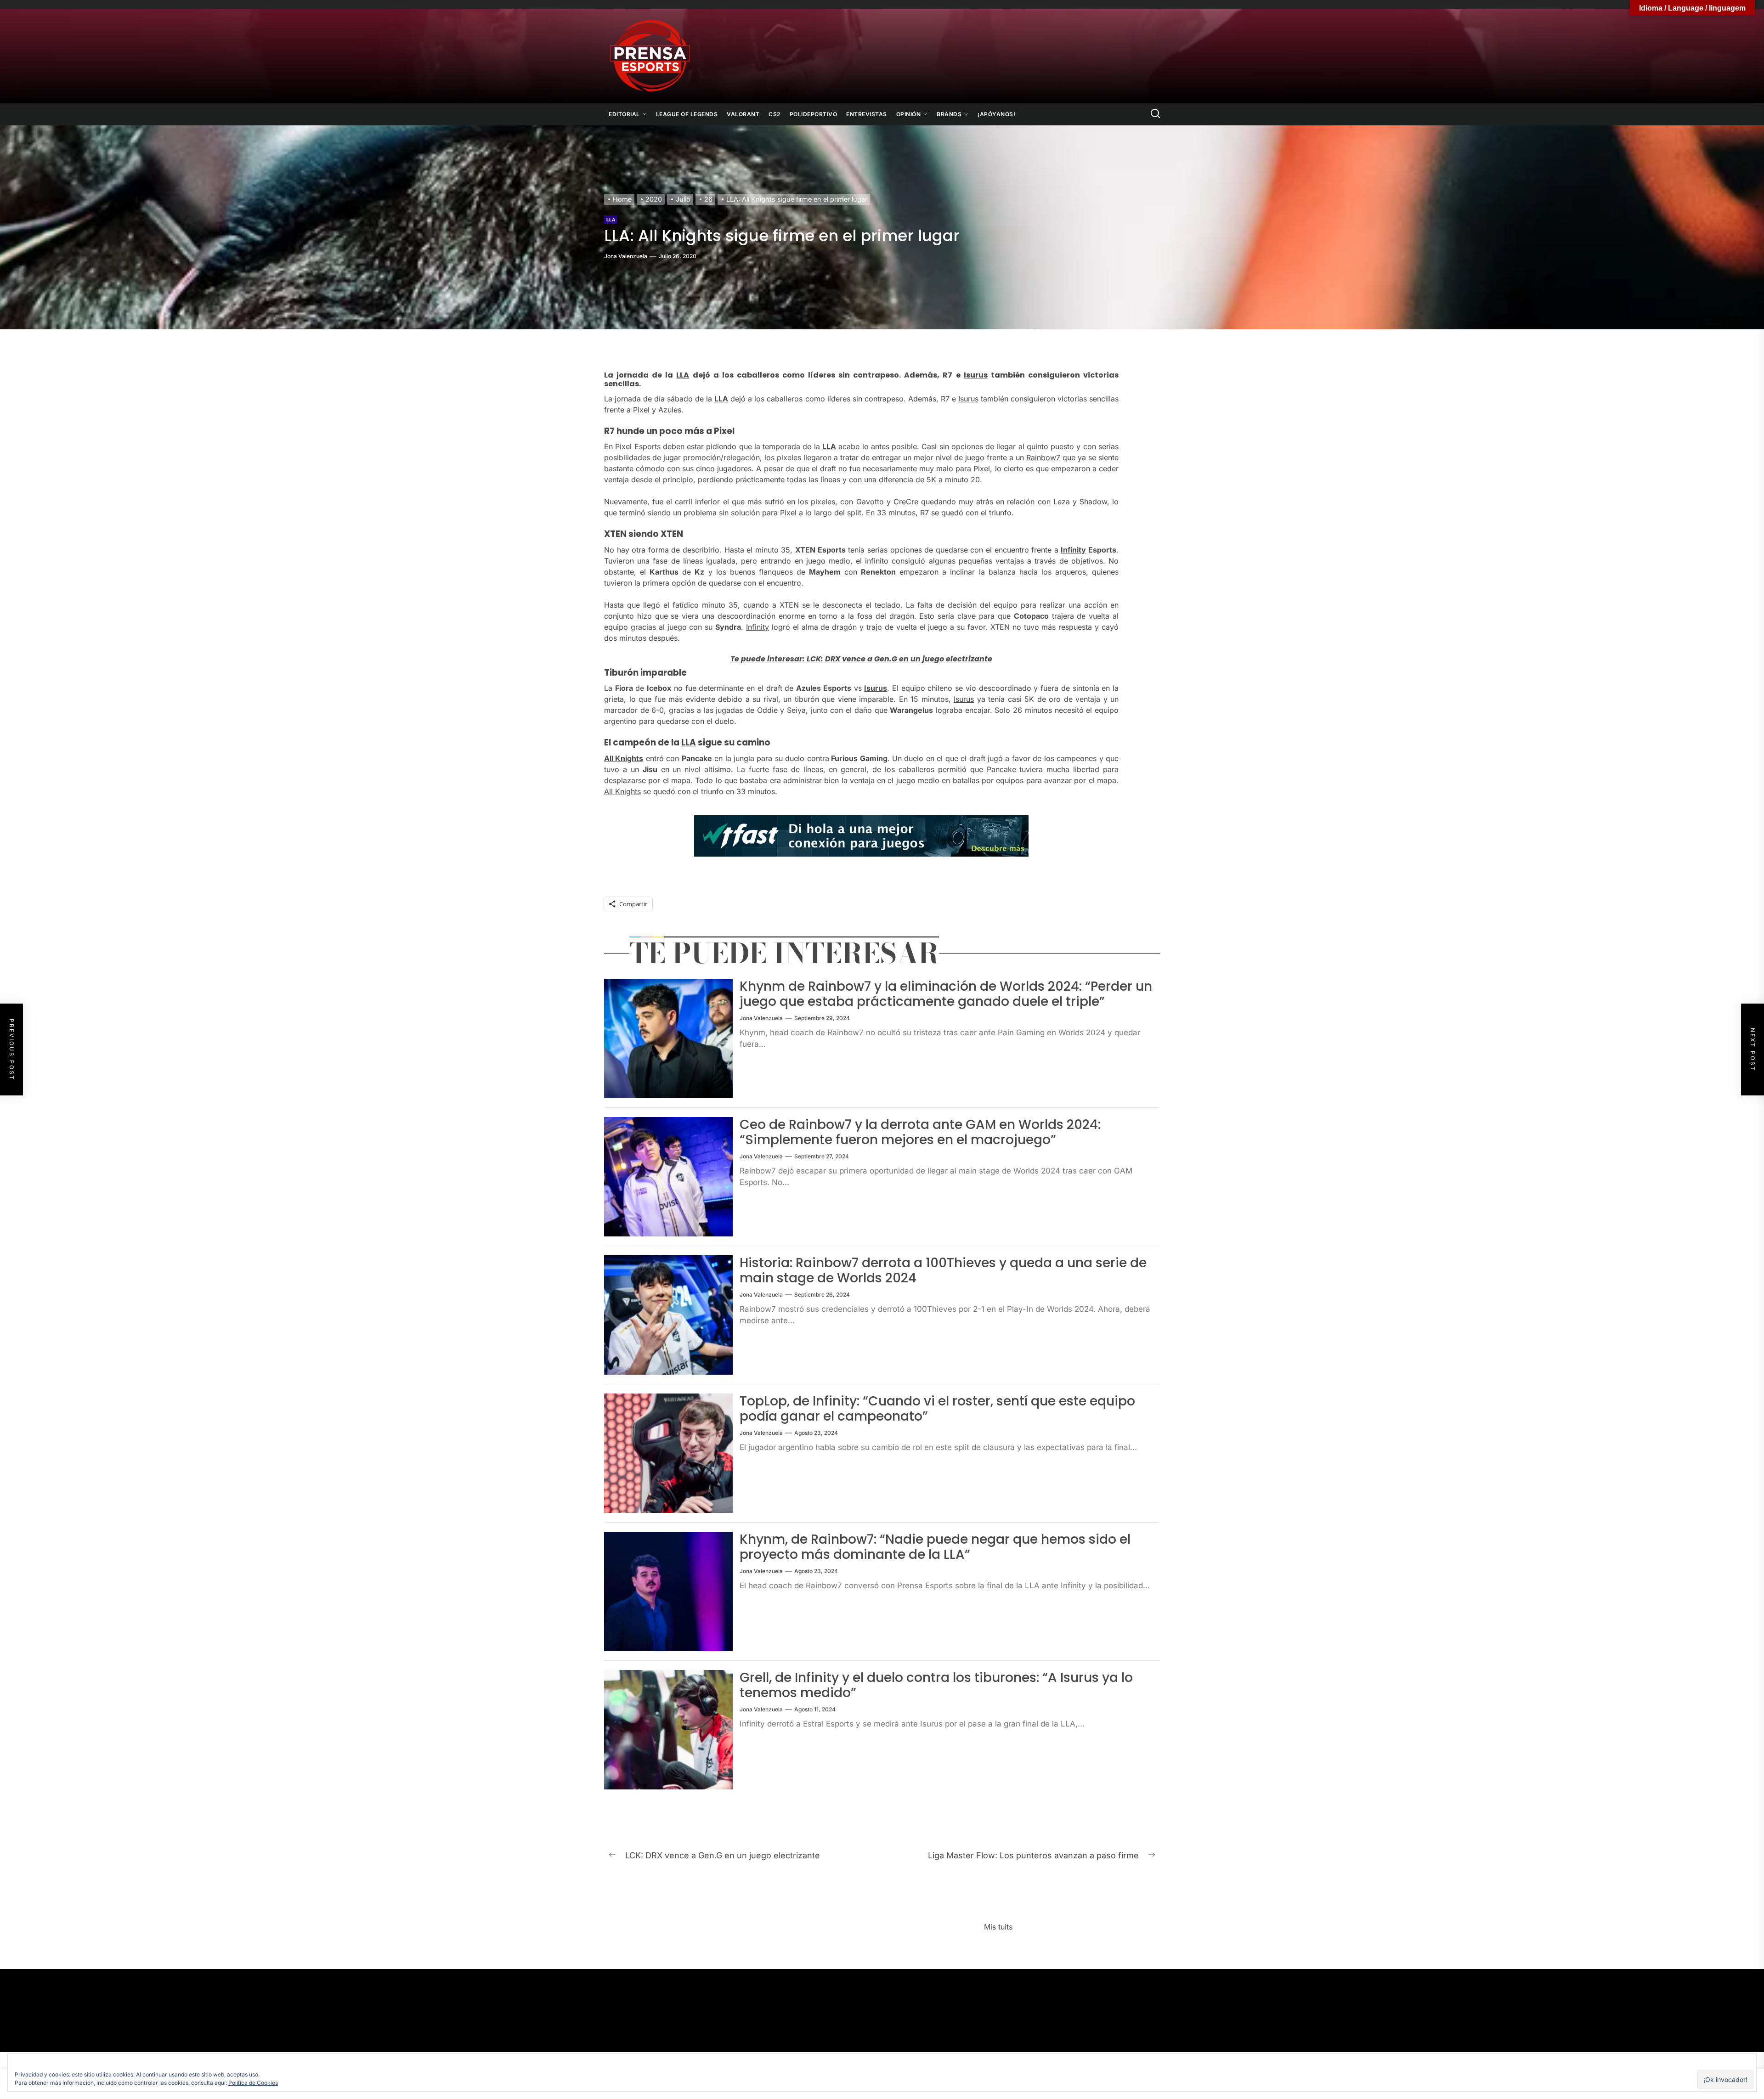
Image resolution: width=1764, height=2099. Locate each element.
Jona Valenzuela (626, 256)
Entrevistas (867, 114)
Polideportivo (814, 114)
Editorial (624, 114)
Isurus (976, 375)
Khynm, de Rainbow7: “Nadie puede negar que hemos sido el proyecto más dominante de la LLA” (935, 1547)
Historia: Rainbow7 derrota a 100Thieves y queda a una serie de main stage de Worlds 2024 (943, 1271)
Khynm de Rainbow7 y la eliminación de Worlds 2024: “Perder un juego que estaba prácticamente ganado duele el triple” (946, 994)
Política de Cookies (253, 2083)
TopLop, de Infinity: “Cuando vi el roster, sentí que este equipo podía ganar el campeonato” (937, 1409)
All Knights (624, 758)
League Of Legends (687, 114)
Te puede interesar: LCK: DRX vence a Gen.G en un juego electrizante (861, 659)
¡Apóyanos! (996, 114)
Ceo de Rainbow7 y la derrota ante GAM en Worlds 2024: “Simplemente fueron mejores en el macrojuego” (920, 1132)
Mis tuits (998, 1927)
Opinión (909, 114)
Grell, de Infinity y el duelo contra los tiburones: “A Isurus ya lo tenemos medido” (936, 1685)
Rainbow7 (1043, 457)
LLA (611, 220)
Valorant (743, 114)
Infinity (1073, 550)
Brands (949, 114)
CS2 (775, 114)
